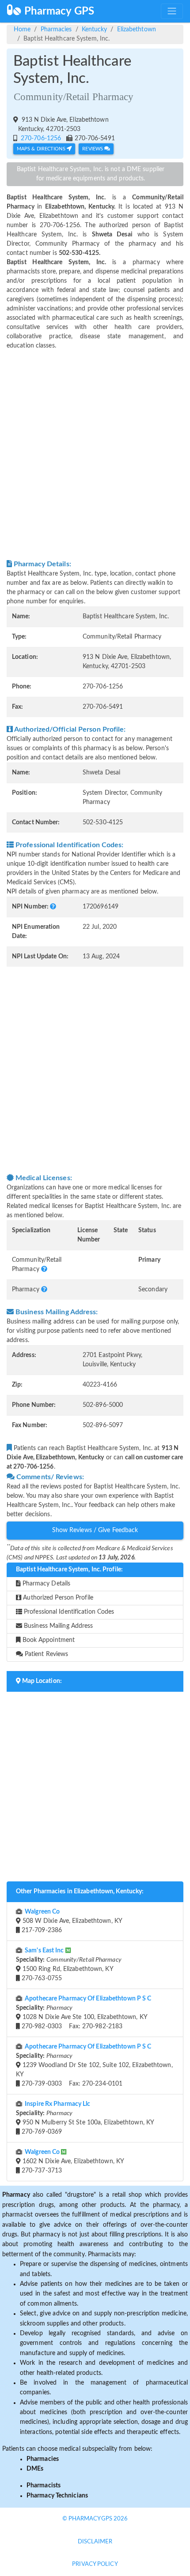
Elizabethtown (137, 30)
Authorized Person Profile (57, 1598)
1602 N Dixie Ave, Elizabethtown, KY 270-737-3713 (72, 2161)
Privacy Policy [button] (95, 2564)
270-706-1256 (40, 138)
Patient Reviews (46, 1654)
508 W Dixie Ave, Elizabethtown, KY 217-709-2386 (71, 1921)
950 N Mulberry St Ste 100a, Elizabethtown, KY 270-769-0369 (85, 2118)
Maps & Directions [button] (42, 149)
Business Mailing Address (58, 1626)
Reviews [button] (93, 149)
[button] (53, 907)
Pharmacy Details (46, 1584)
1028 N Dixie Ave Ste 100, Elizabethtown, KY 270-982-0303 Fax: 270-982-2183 (84, 2013)
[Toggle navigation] (172, 11)
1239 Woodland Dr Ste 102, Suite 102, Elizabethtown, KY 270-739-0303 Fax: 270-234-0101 (94, 2065)
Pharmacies (56, 30)
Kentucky (95, 30)
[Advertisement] (95, 455)
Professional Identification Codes (68, 1612)
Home (22, 30)
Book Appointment (48, 1640)
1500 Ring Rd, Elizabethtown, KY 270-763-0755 (69, 1965)
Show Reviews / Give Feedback (95, 1530)
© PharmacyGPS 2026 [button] (95, 2519)
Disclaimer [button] (95, 2542)
